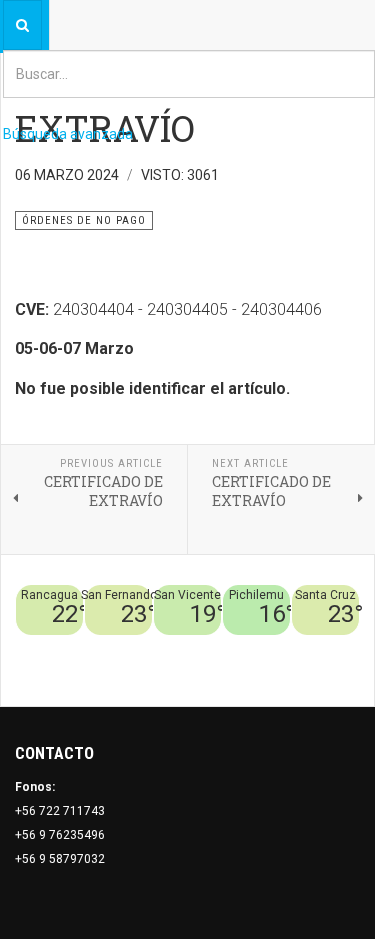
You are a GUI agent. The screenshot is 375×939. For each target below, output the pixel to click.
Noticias (335, 671)
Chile (116, 647)
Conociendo (60, 647)
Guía (346, 647)
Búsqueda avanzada (68, 134)
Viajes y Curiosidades (262, 647)
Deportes (164, 647)
